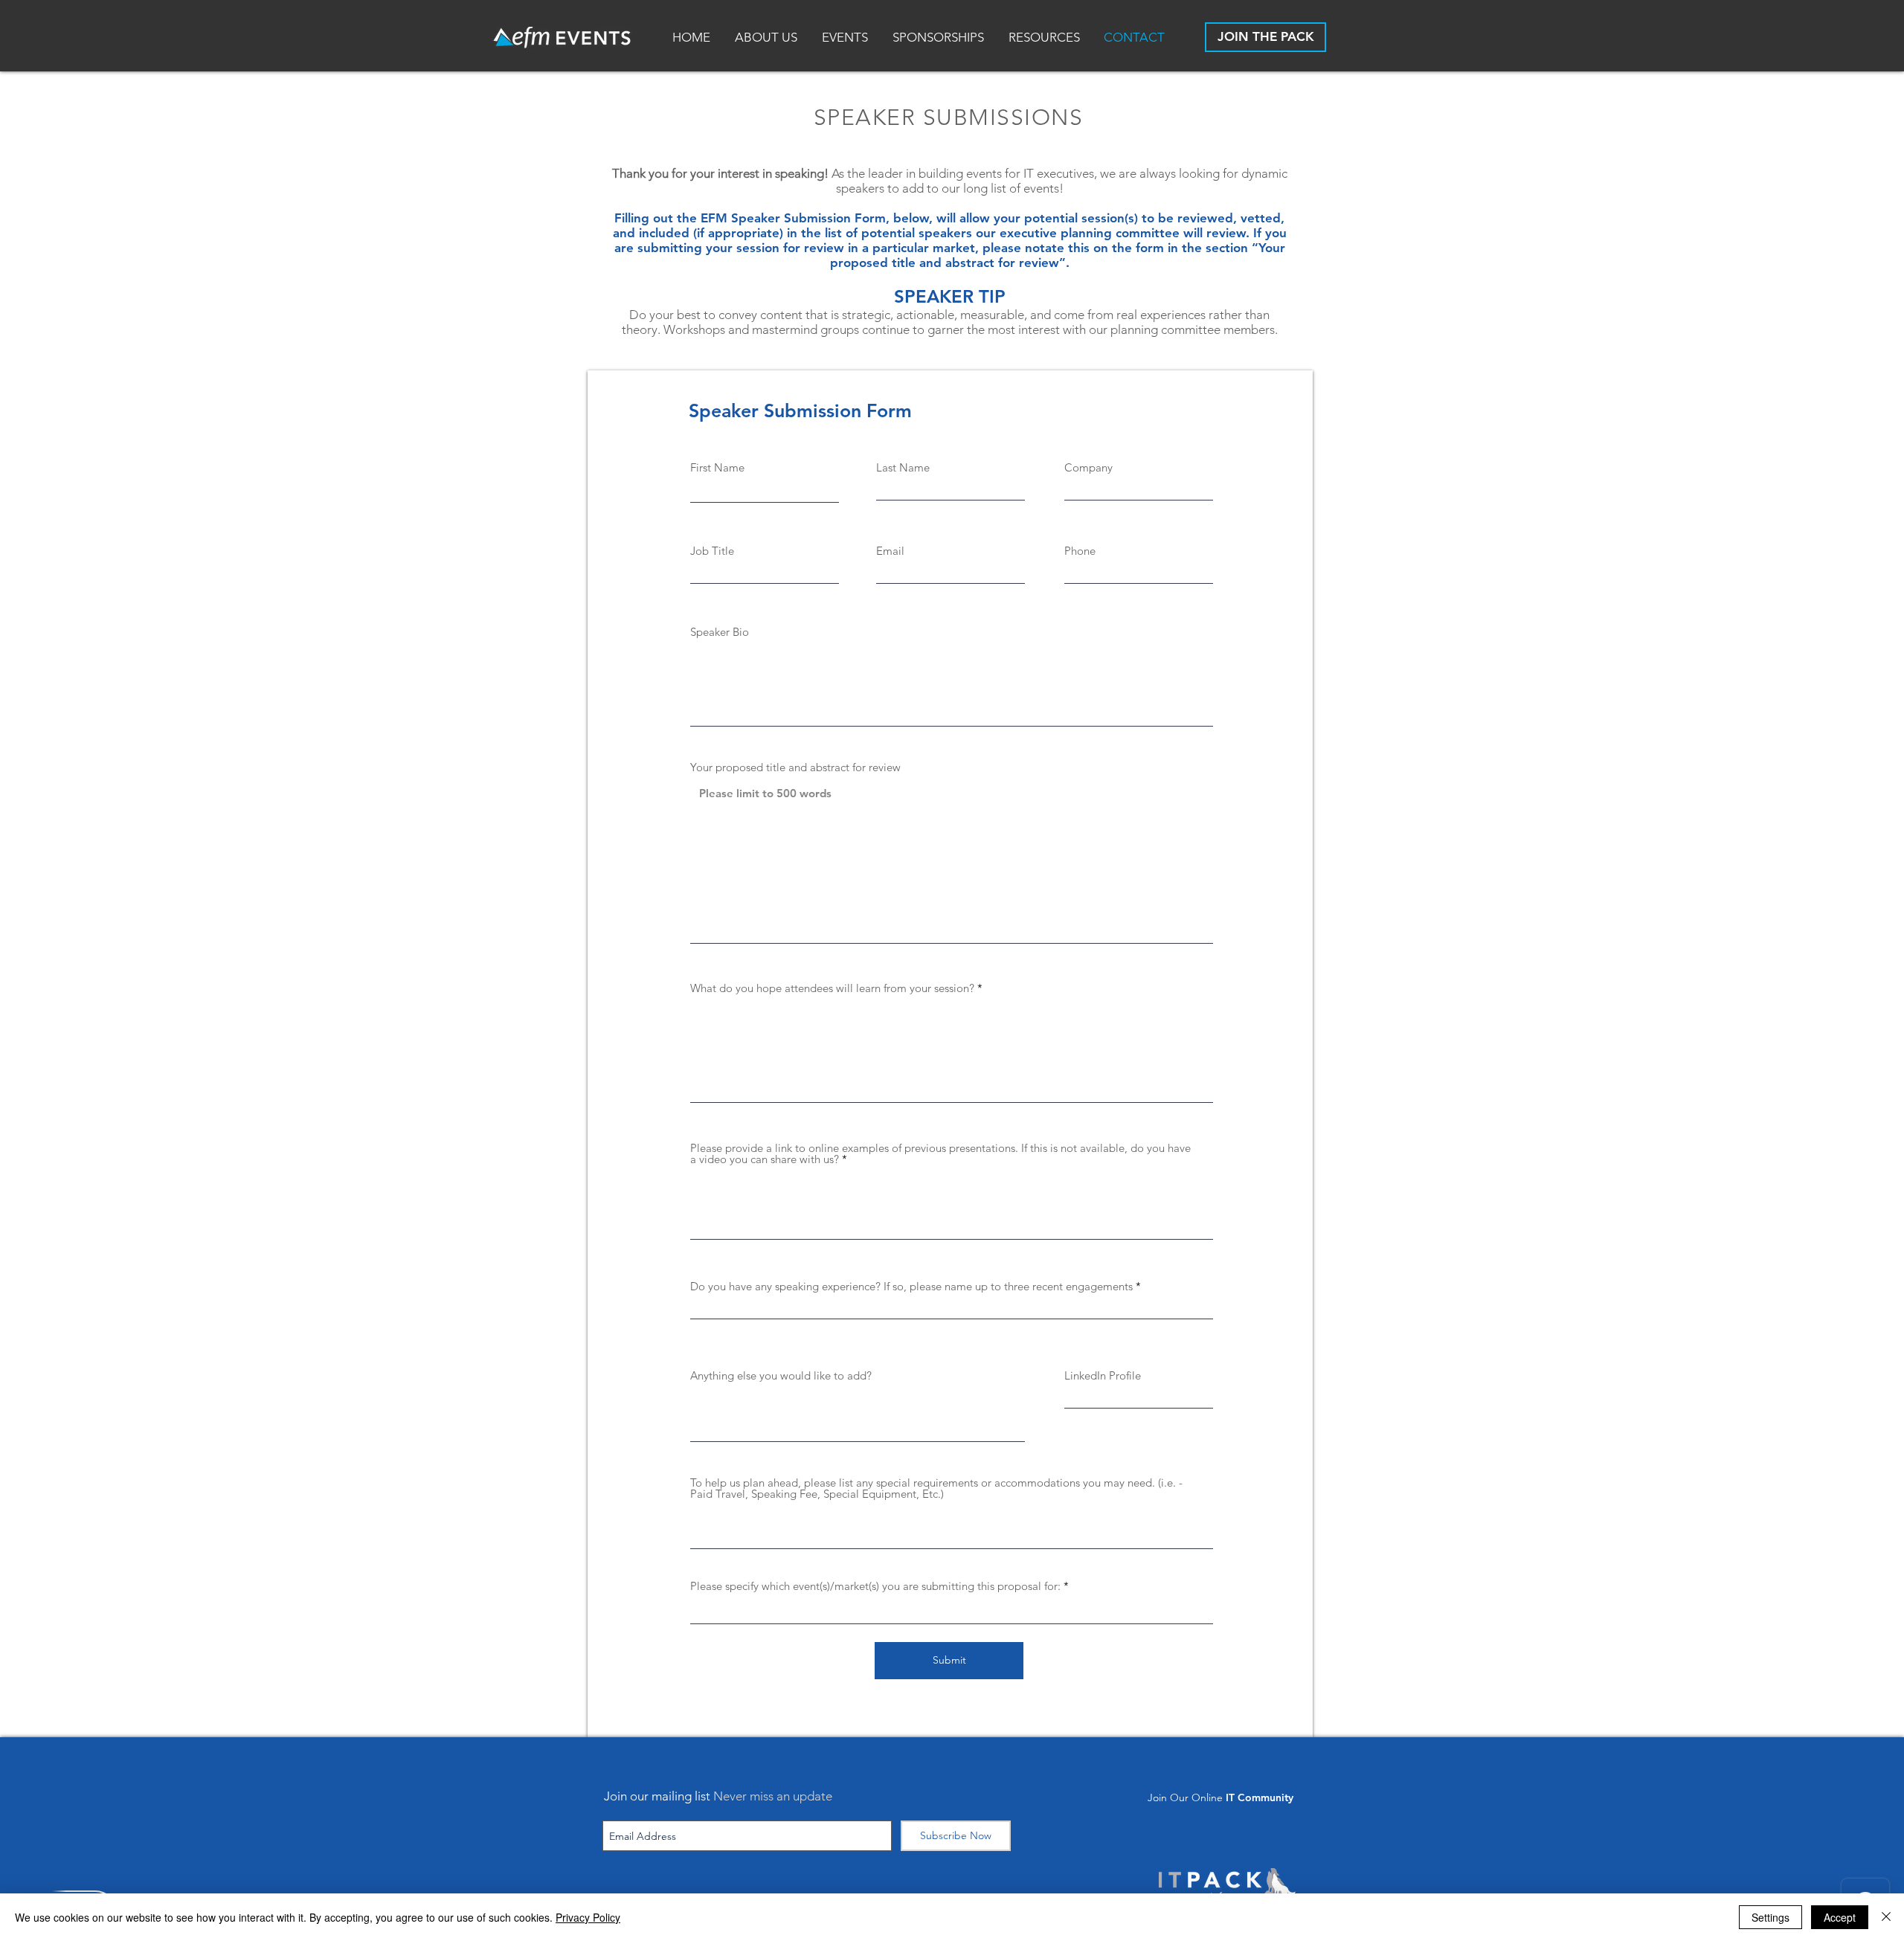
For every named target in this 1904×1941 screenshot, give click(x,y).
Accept (1840, 1917)
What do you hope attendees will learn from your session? (832, 988)
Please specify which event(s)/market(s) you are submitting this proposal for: (875, 1586)
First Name (717, 467)
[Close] (1886, 1917)
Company (1088, 467)
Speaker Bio (720, 632)
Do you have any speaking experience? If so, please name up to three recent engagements (911, 1286)
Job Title (712, 551)
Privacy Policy (588, 1917)
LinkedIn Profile (1103, 1375)
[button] (1045, 38)
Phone (1080, 551)
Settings (1770, 1917)
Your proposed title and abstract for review (795, 767)
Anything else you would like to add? (781, 1375)
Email (890, 551)
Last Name (903, 467)
